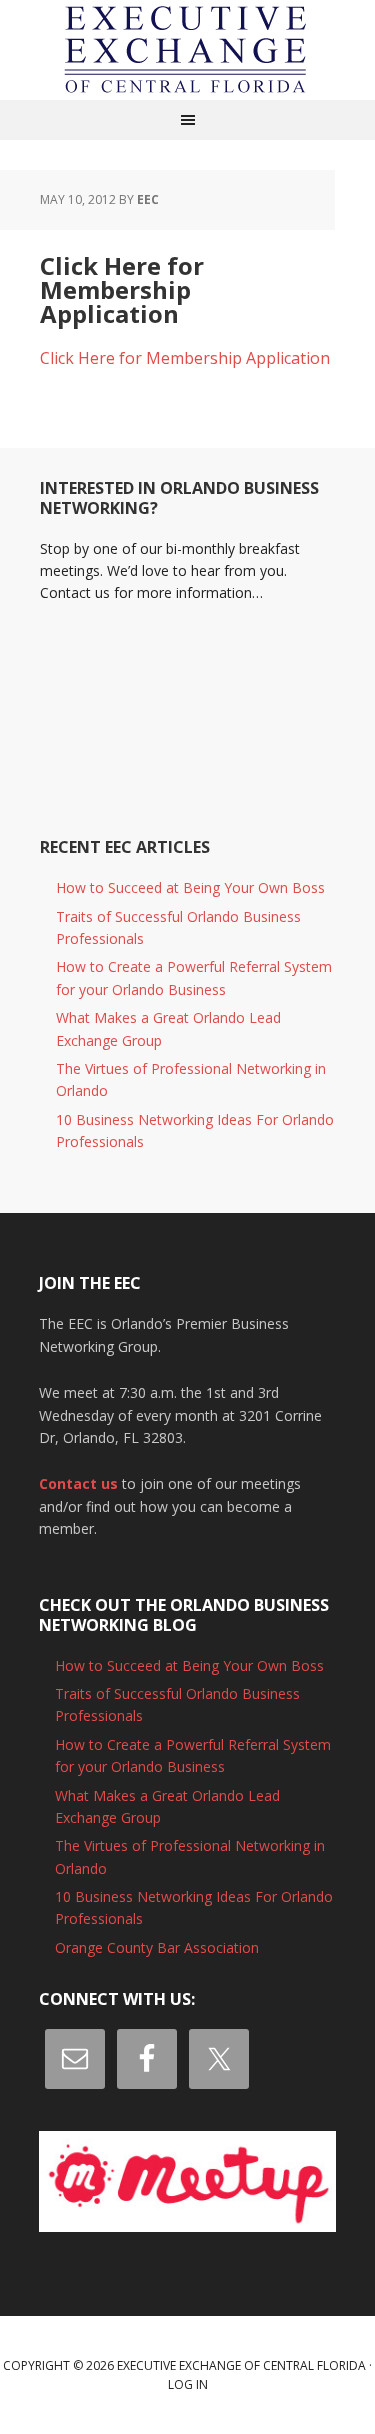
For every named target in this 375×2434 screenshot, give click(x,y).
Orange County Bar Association (157, 1947)
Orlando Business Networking (188, 50)
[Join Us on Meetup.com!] (187, 2181)
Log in (188, 2384)
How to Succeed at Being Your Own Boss (190, 887)
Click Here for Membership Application (185, 358)
